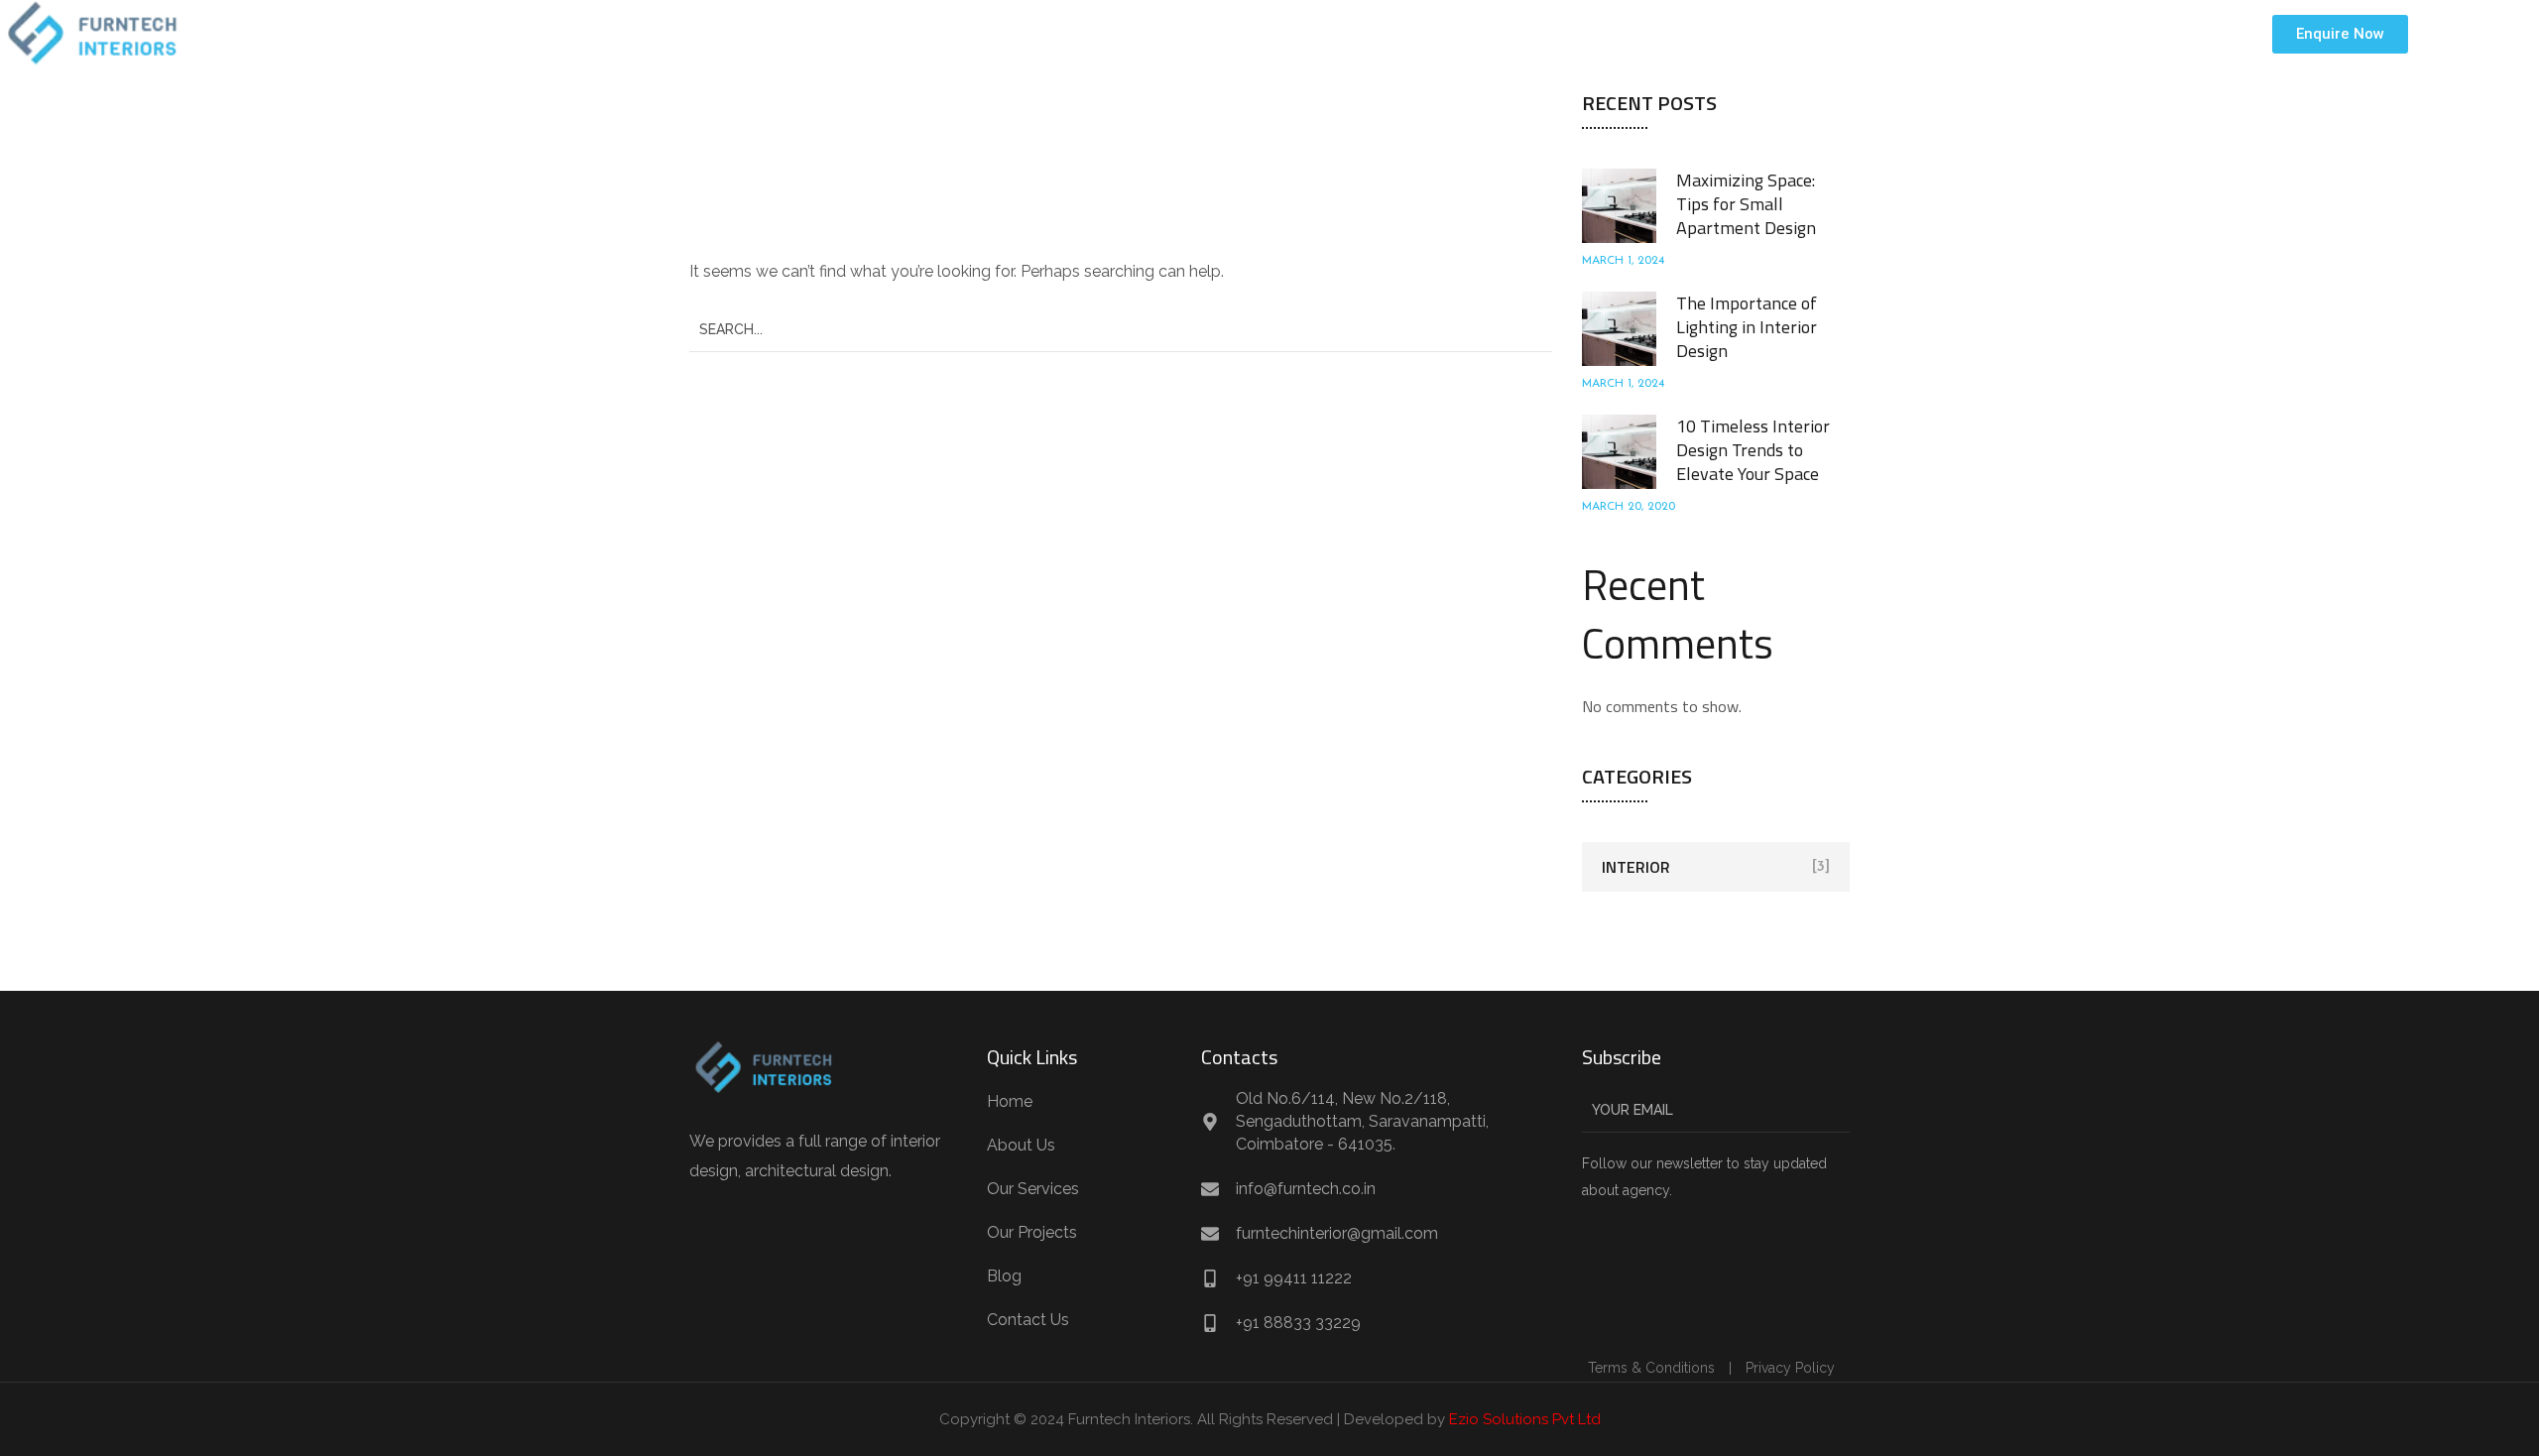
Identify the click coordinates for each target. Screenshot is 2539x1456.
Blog (1639, 33)
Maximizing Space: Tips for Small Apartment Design (1746, 204)
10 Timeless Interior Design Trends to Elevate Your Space (1753, 450)
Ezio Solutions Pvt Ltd (1525, 1419)
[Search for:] (1121, 329)
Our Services (1448, 33)
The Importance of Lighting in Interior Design (1747, 327)
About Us (1333, 33)
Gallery (1557, 33)
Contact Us (1733, 33)
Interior (1636, 867)
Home (1244, 33)
